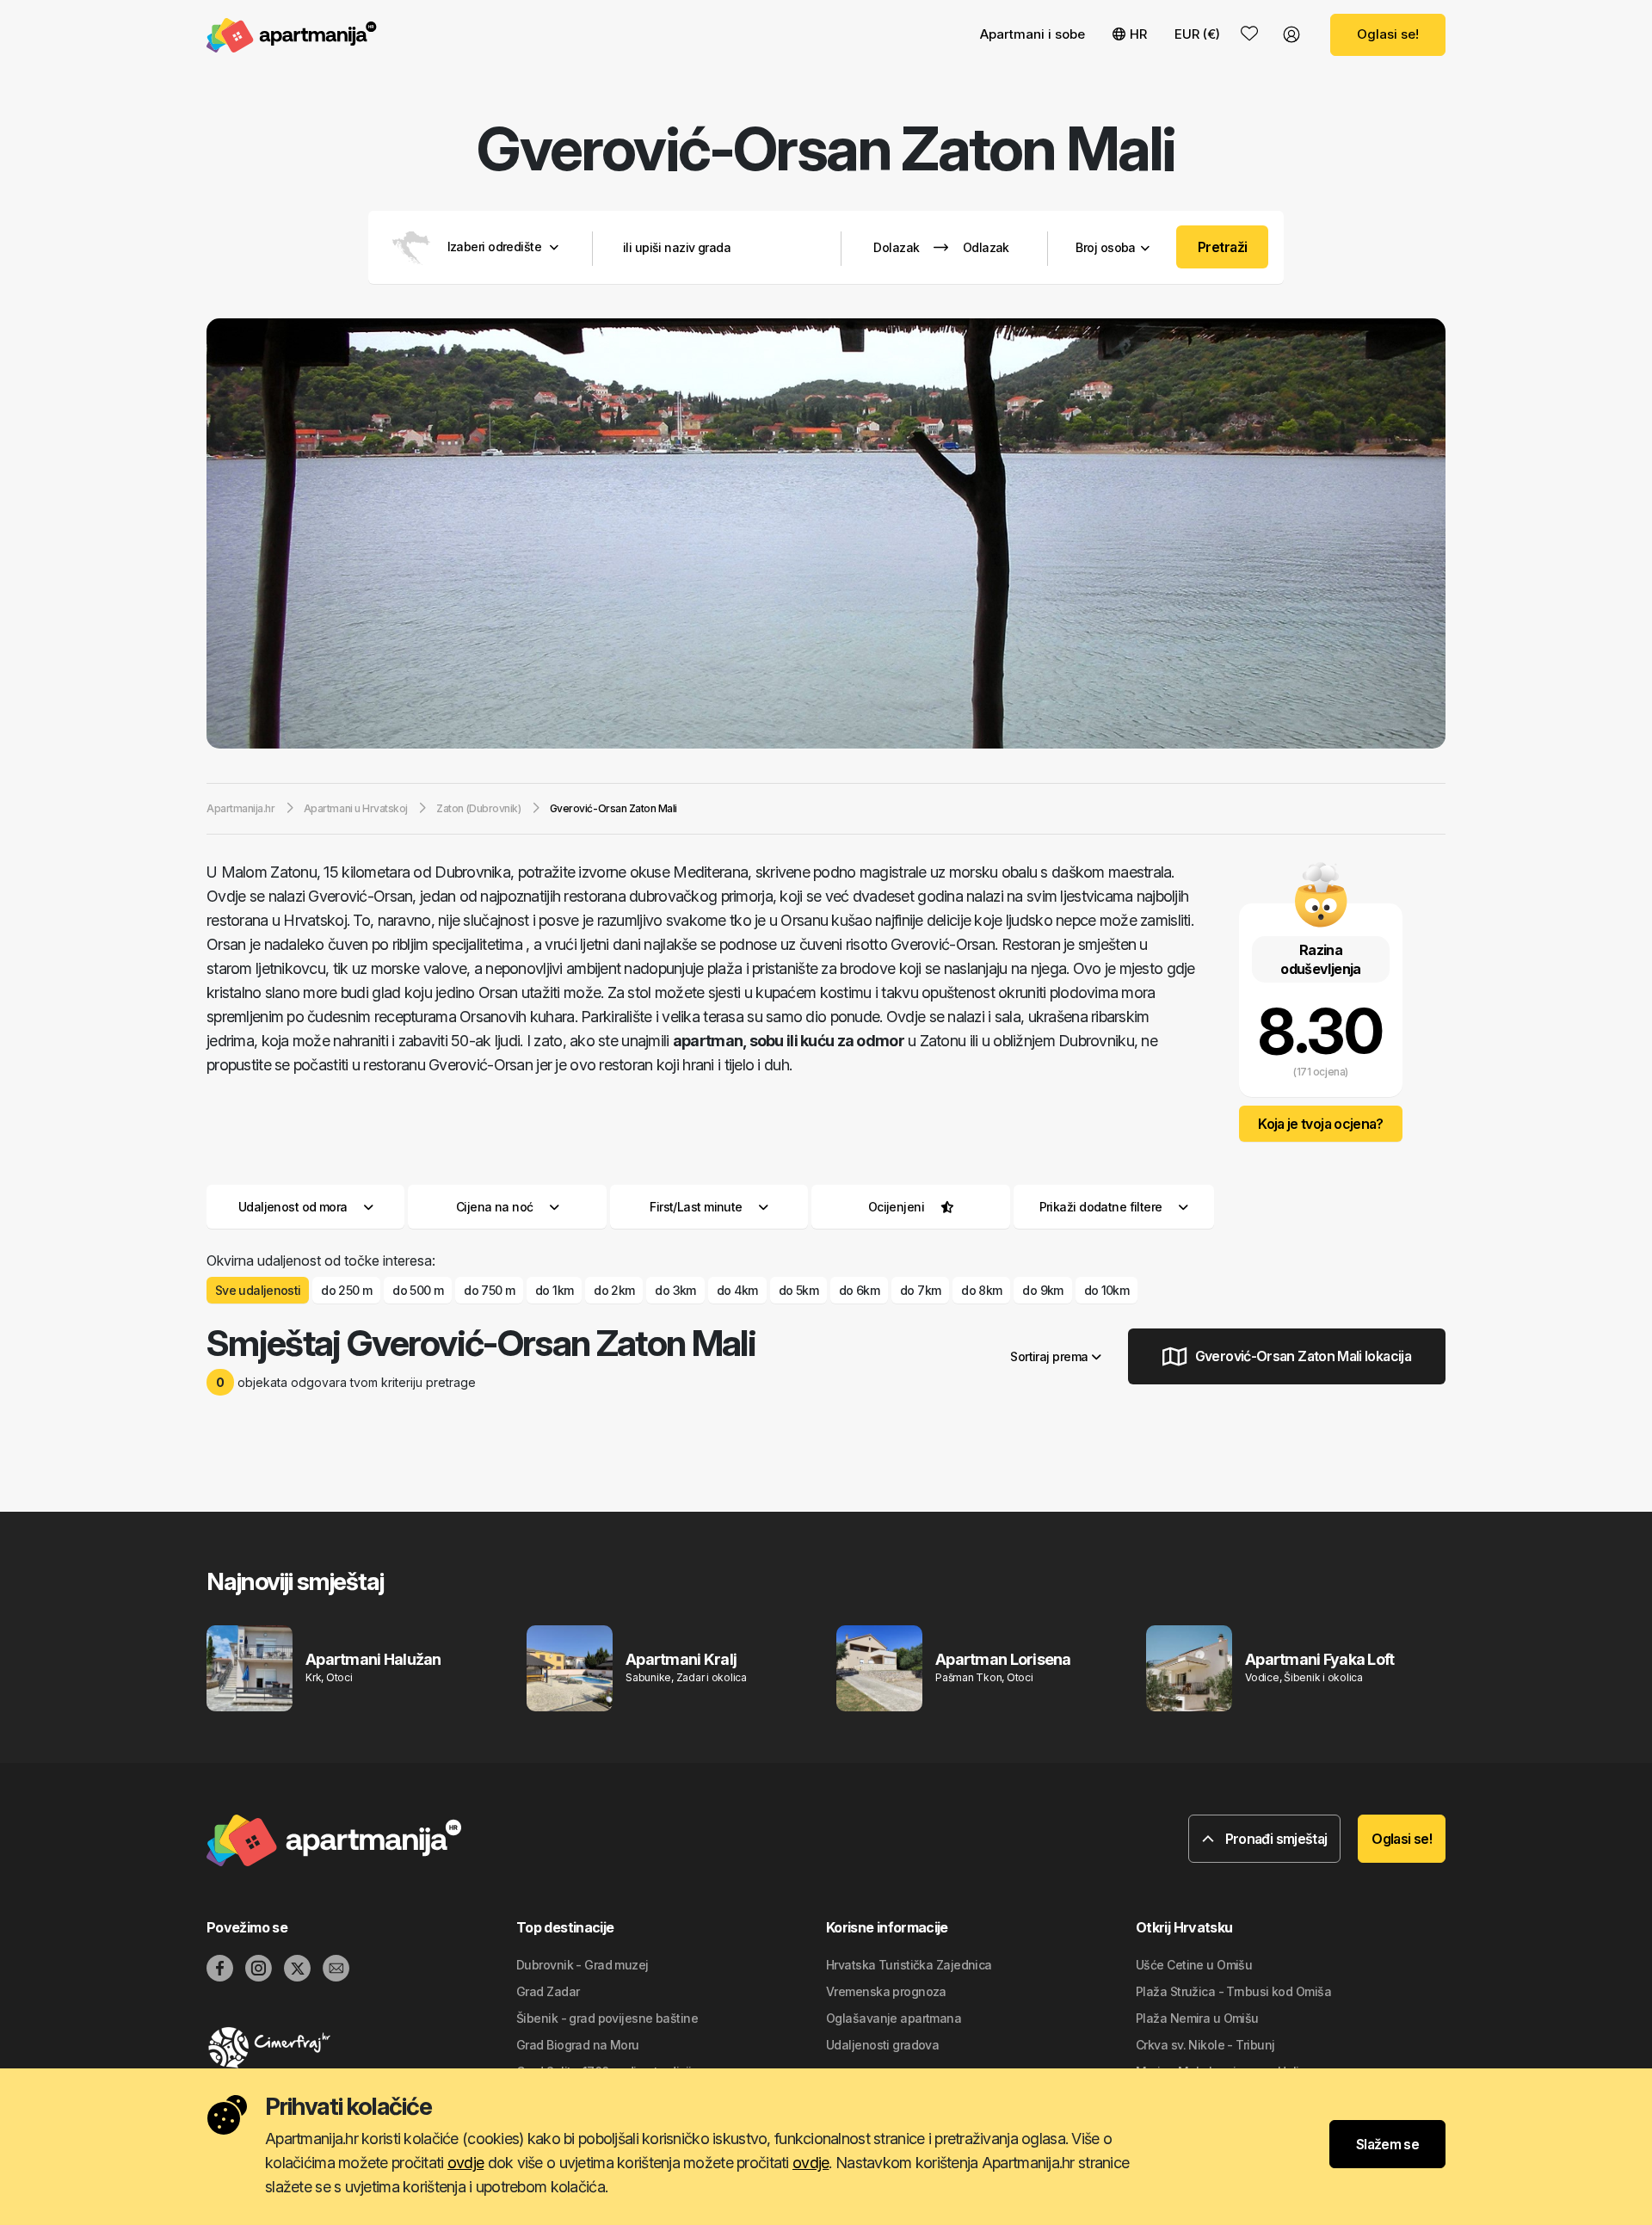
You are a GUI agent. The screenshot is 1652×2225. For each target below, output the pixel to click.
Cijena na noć (495, 1207)
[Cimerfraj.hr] (361, 2048)
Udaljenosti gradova (882, 2045)
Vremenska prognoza (886, 1991)
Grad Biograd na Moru (578, 2045)
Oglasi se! (1388, 34)
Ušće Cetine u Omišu (1194, 1965)
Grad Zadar (548, 1991)
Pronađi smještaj (1274, 1839)
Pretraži (1223, 247)
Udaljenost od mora (293, 1207)
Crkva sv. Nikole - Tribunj (1205, 2045)
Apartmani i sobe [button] (1032, 34)
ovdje (465, 2163)
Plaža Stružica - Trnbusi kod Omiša (1233, 1991)
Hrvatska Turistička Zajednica (909, 1965)
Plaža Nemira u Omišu (1197, 2018)
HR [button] (1138, 34)
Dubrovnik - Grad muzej (583, 1965)
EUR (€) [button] (1197, 34)
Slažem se (1387, 2144)
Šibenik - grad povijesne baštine (607, 2018)
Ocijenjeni (896, 1207)
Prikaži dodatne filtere (1103, 1207)
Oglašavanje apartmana (894, 2018)
